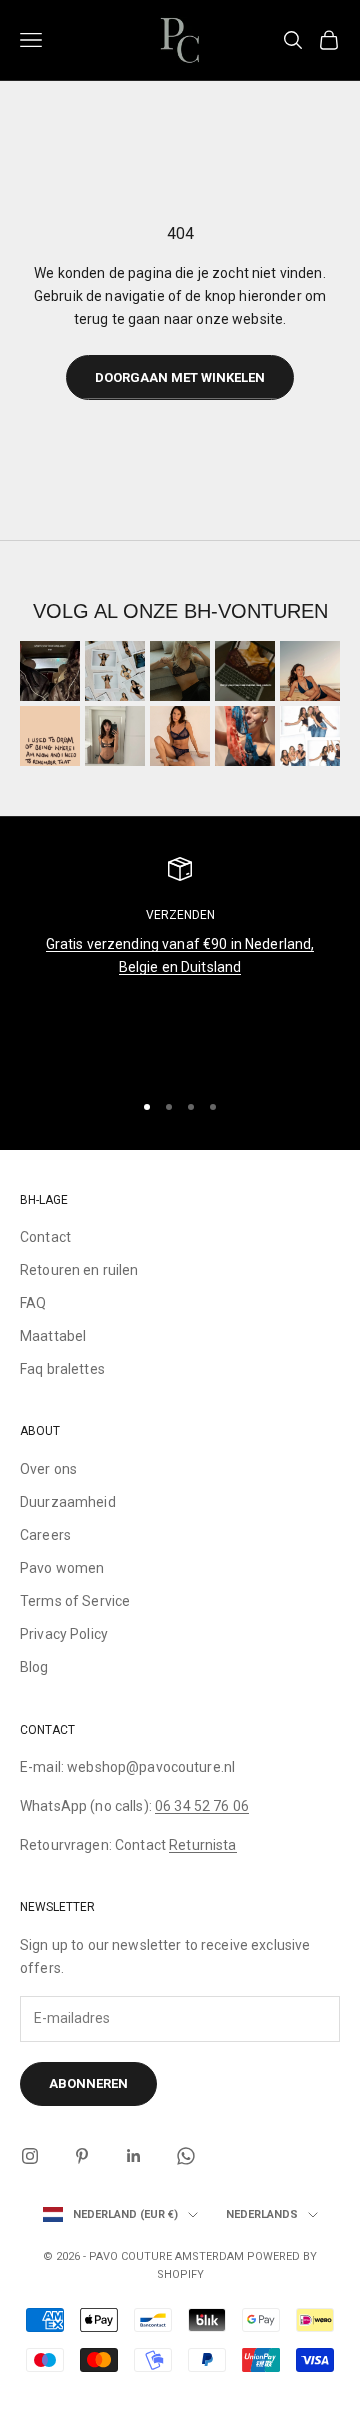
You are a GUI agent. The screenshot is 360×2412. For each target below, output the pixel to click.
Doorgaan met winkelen (180, 377)
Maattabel (53, 1336)
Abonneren (88, 2083)
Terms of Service (75, 1601)
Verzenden (180, 915)
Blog (34, 1667)
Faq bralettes (62, 1369)
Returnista (202, 1845)
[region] (180, 964)
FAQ (33, 1303)
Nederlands (262, 2214)
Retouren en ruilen (79, 1270)
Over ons (48, 1469)
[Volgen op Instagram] (30, 2156)
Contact (45, 1237)
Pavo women (62, 1568)
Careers (45, 1535)
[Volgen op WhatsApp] (186, 2156)
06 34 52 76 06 (202, 1806)
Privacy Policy (64, 1634)
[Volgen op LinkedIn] (134, 2156)
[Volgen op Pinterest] (82, 2156)
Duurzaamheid (68, 1502)
